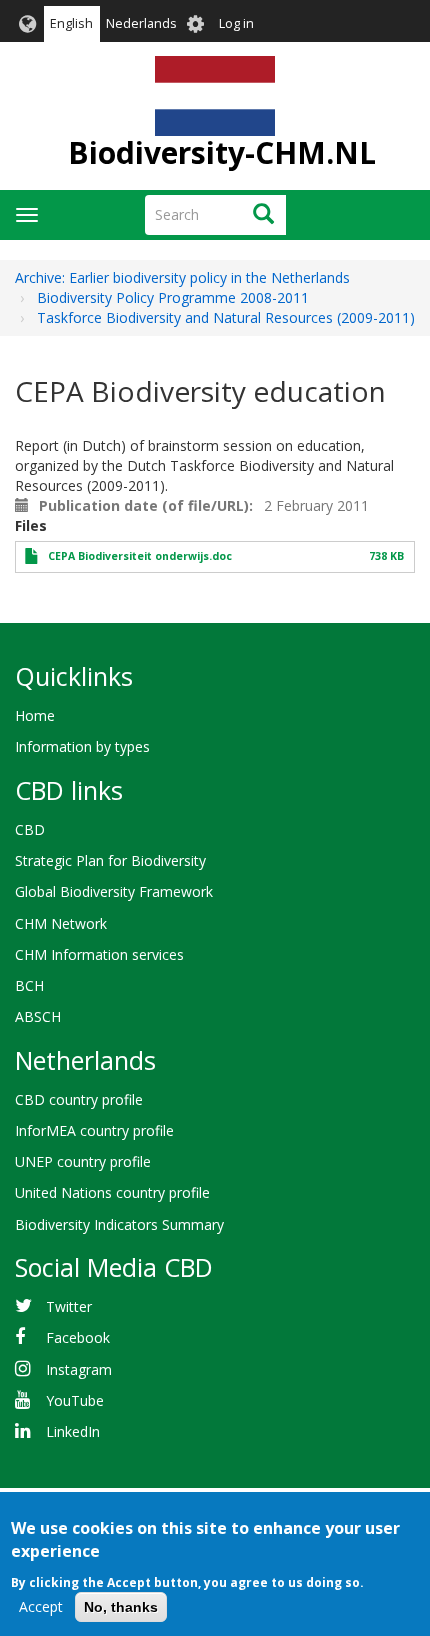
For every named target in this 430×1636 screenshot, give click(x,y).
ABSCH (38, 1016)
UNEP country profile (83, 1161)
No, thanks (121, 1607)
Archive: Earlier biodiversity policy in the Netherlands (182, 277)
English (71, 23)
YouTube (75, 1400)
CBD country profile (79, 1099)
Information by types (82, 746)
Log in (236, 23)
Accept (41, 1606)
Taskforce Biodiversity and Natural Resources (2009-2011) (226, 317)
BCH (29, 985)
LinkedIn (73, 1431)
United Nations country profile (112, 1192)
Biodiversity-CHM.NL (222, 152)
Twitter (69, 1306)
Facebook (78, 1337)
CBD (30, 829)
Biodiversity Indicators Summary (119, 1224)
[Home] (215, 96)
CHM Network (61, 923)
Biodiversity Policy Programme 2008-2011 (173, 297)
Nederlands (141, 23)
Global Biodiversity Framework (114, 891)
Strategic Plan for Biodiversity (110, 860)
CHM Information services (99, 954)
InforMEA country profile (94, 1130)
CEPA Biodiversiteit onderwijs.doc (140, 556)
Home (35, 715)
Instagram (79, 1369)
